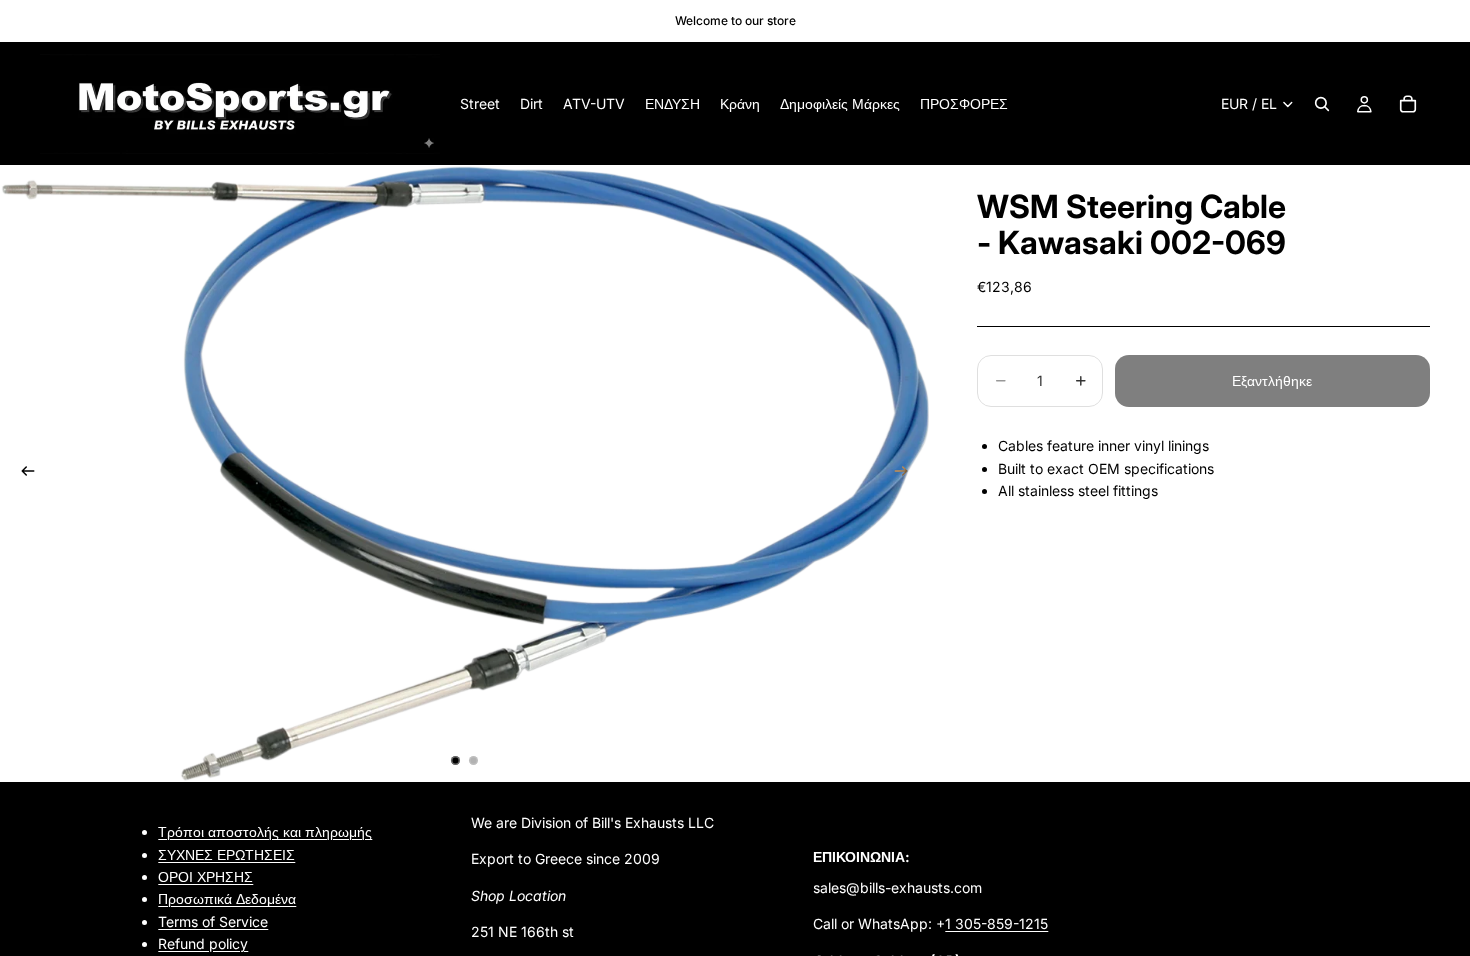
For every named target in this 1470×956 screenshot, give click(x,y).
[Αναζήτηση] (1322, 104)
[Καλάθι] (1408, 104)
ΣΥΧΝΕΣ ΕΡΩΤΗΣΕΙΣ (226, 854)
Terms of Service (213, 921)
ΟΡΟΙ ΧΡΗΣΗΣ (205, 876)
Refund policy (203, 943)
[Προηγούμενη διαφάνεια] (22, 474)
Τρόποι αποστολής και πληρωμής (265, 831)
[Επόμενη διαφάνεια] (907, 474)
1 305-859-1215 (996, 923)
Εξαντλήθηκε (1272, 380)
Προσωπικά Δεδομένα (227, 899)
